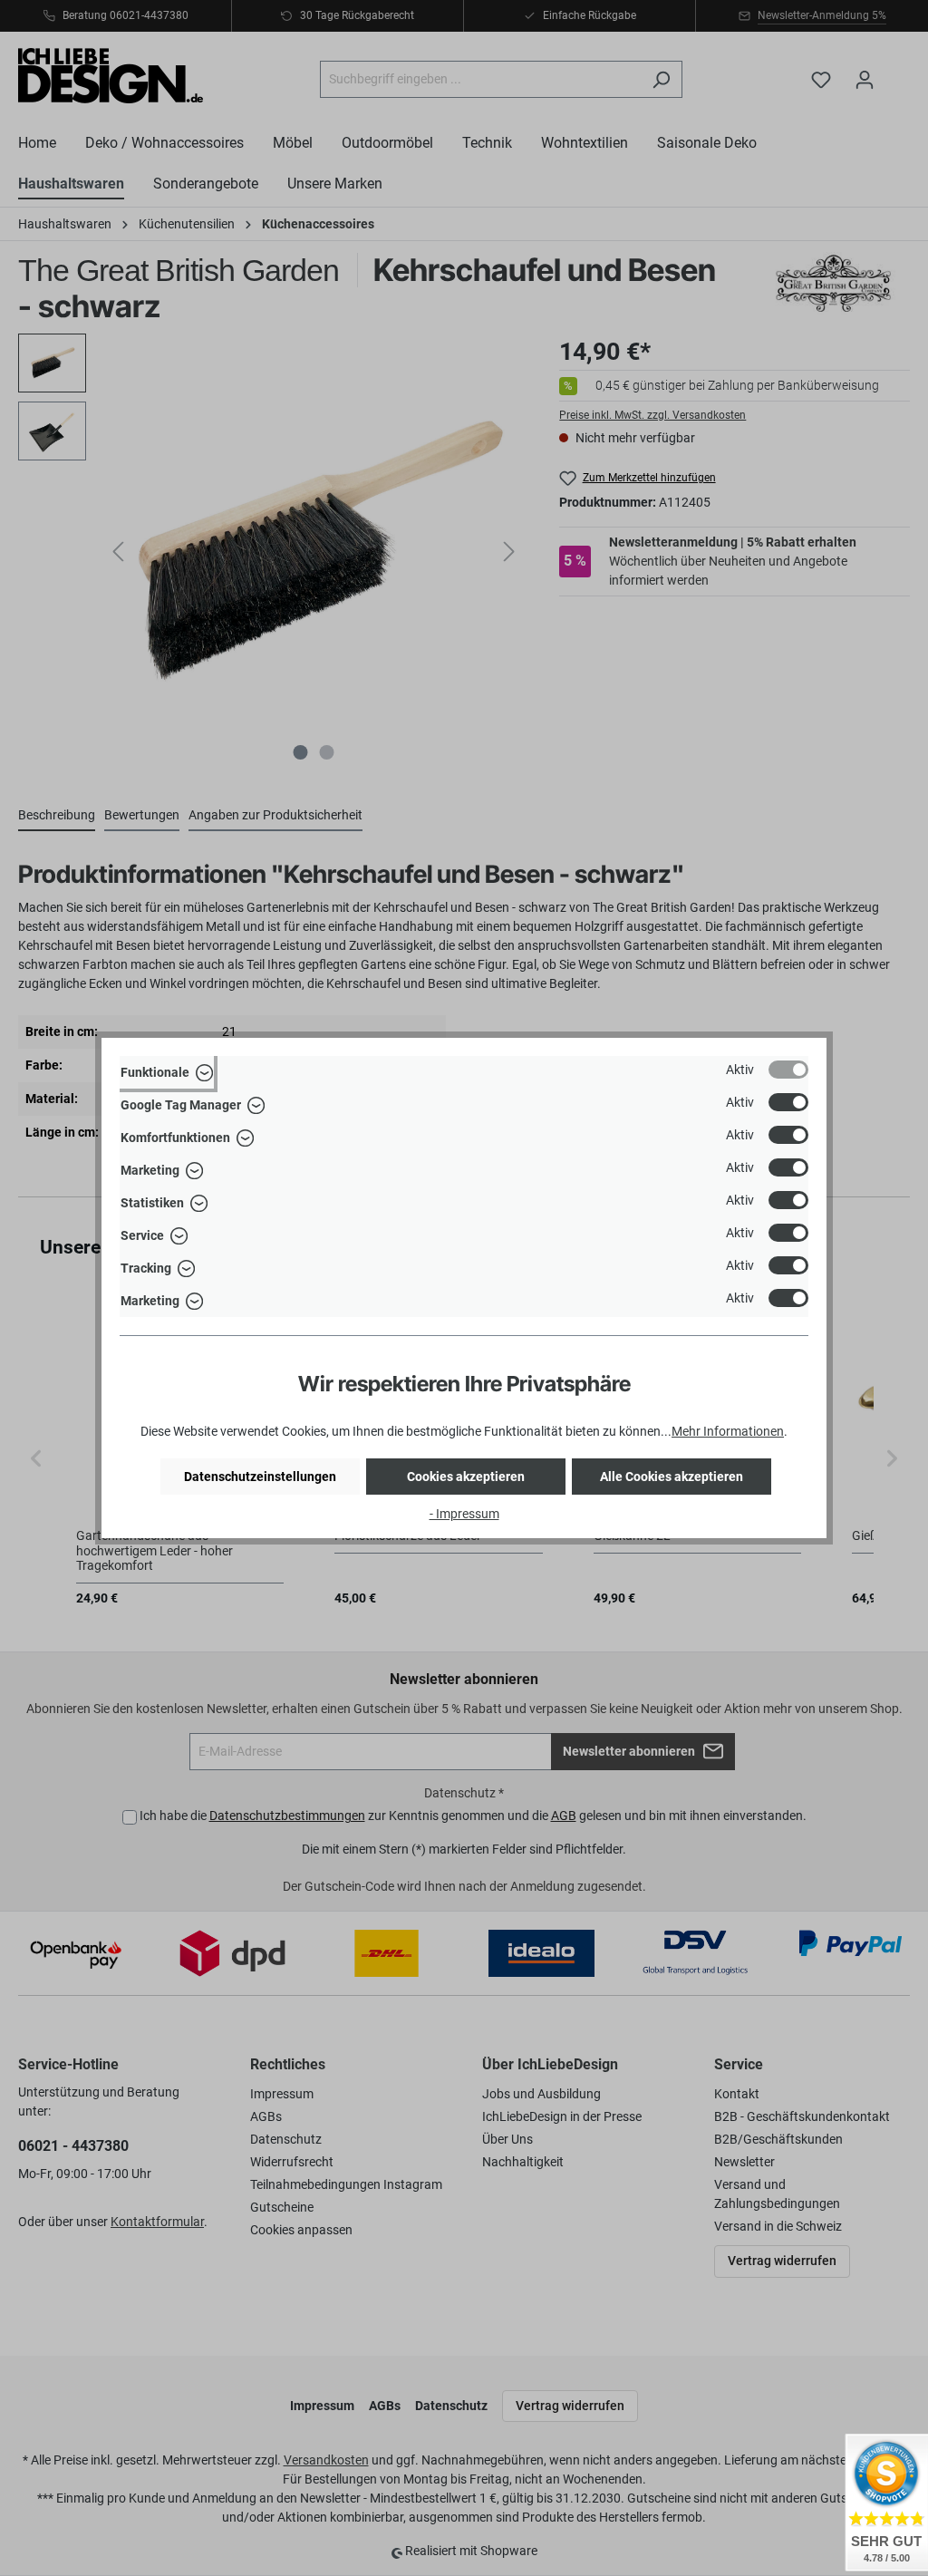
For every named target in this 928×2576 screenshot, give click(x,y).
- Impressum (464, 1514)
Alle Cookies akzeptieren (672, 1477)
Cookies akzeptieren (466, 1477)
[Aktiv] (788, 1070)
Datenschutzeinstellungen (260, 1477)
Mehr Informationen (728, 1431)
